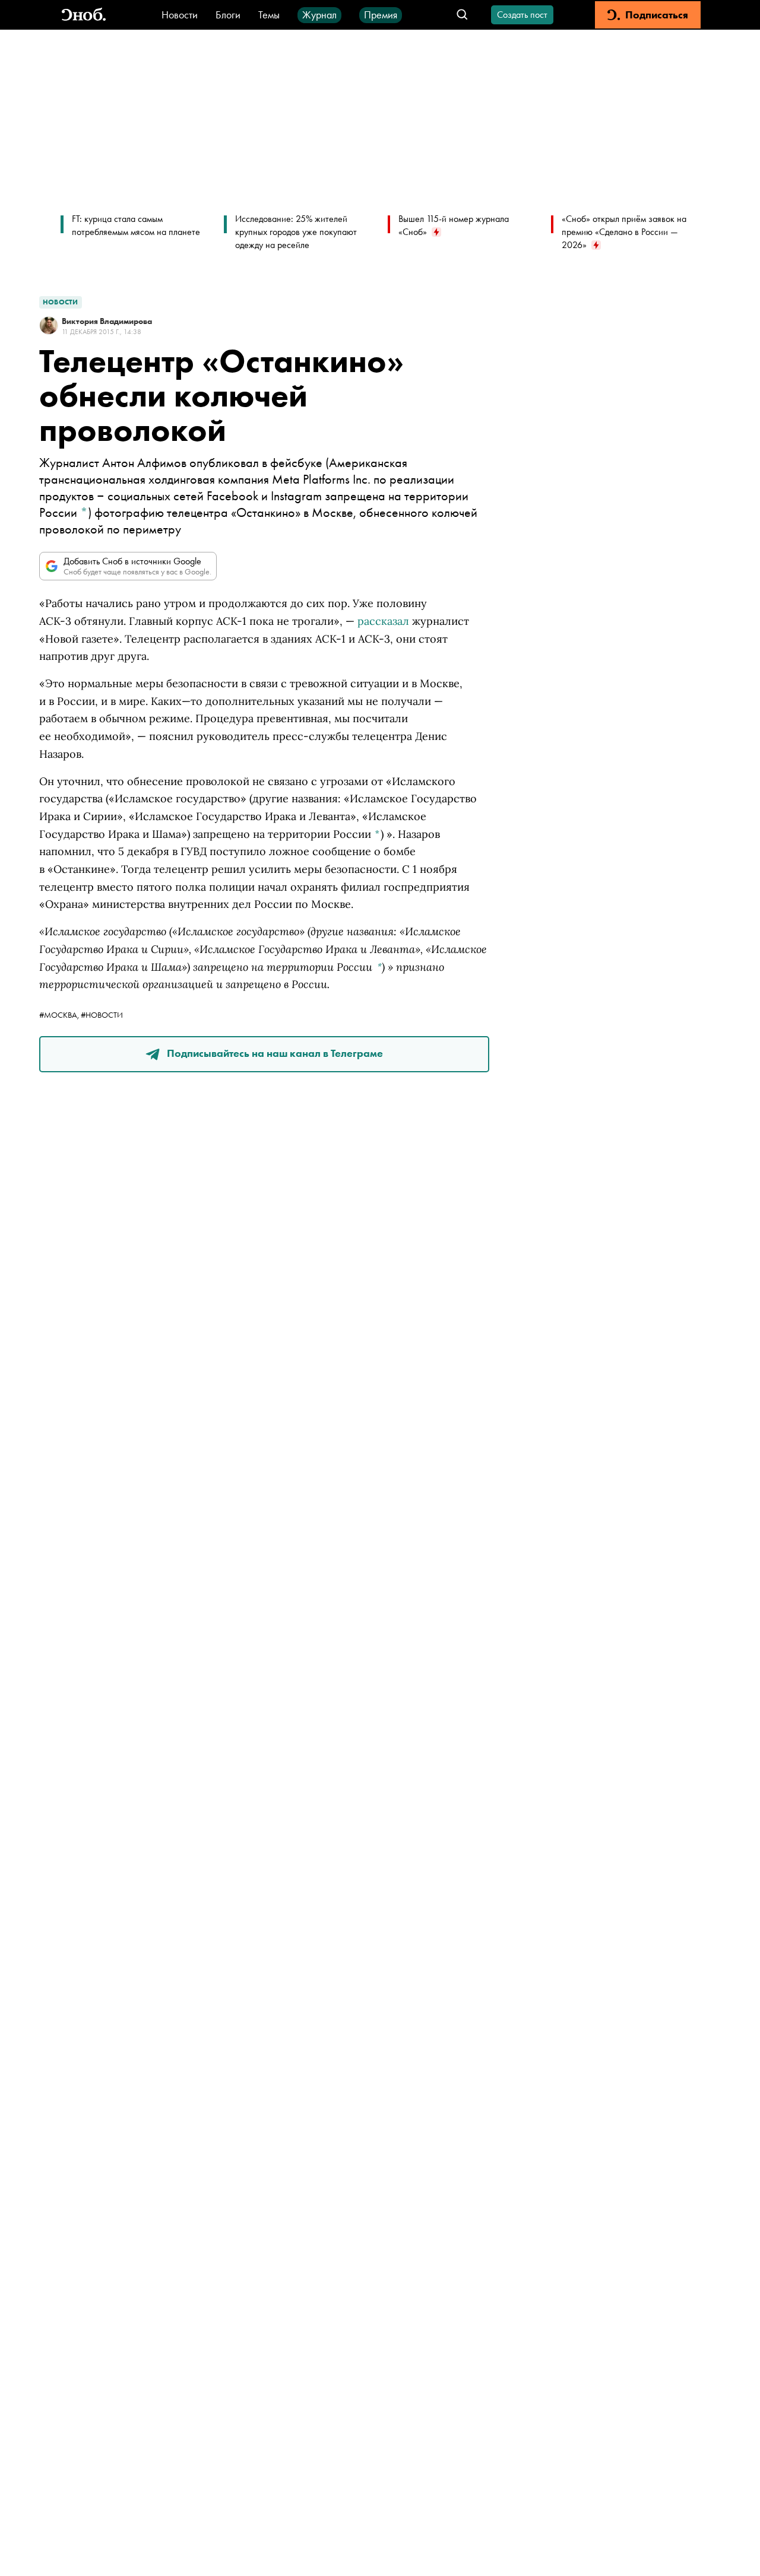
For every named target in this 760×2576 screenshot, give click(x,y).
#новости (102, 1015)
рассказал (383, 621)
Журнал (319, 15)
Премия (381, 15)
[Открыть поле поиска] (462, 15)
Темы (269, 15)
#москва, (60, 1015)
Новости (180, 15)
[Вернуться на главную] (84, 15)
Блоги (228, 15)
